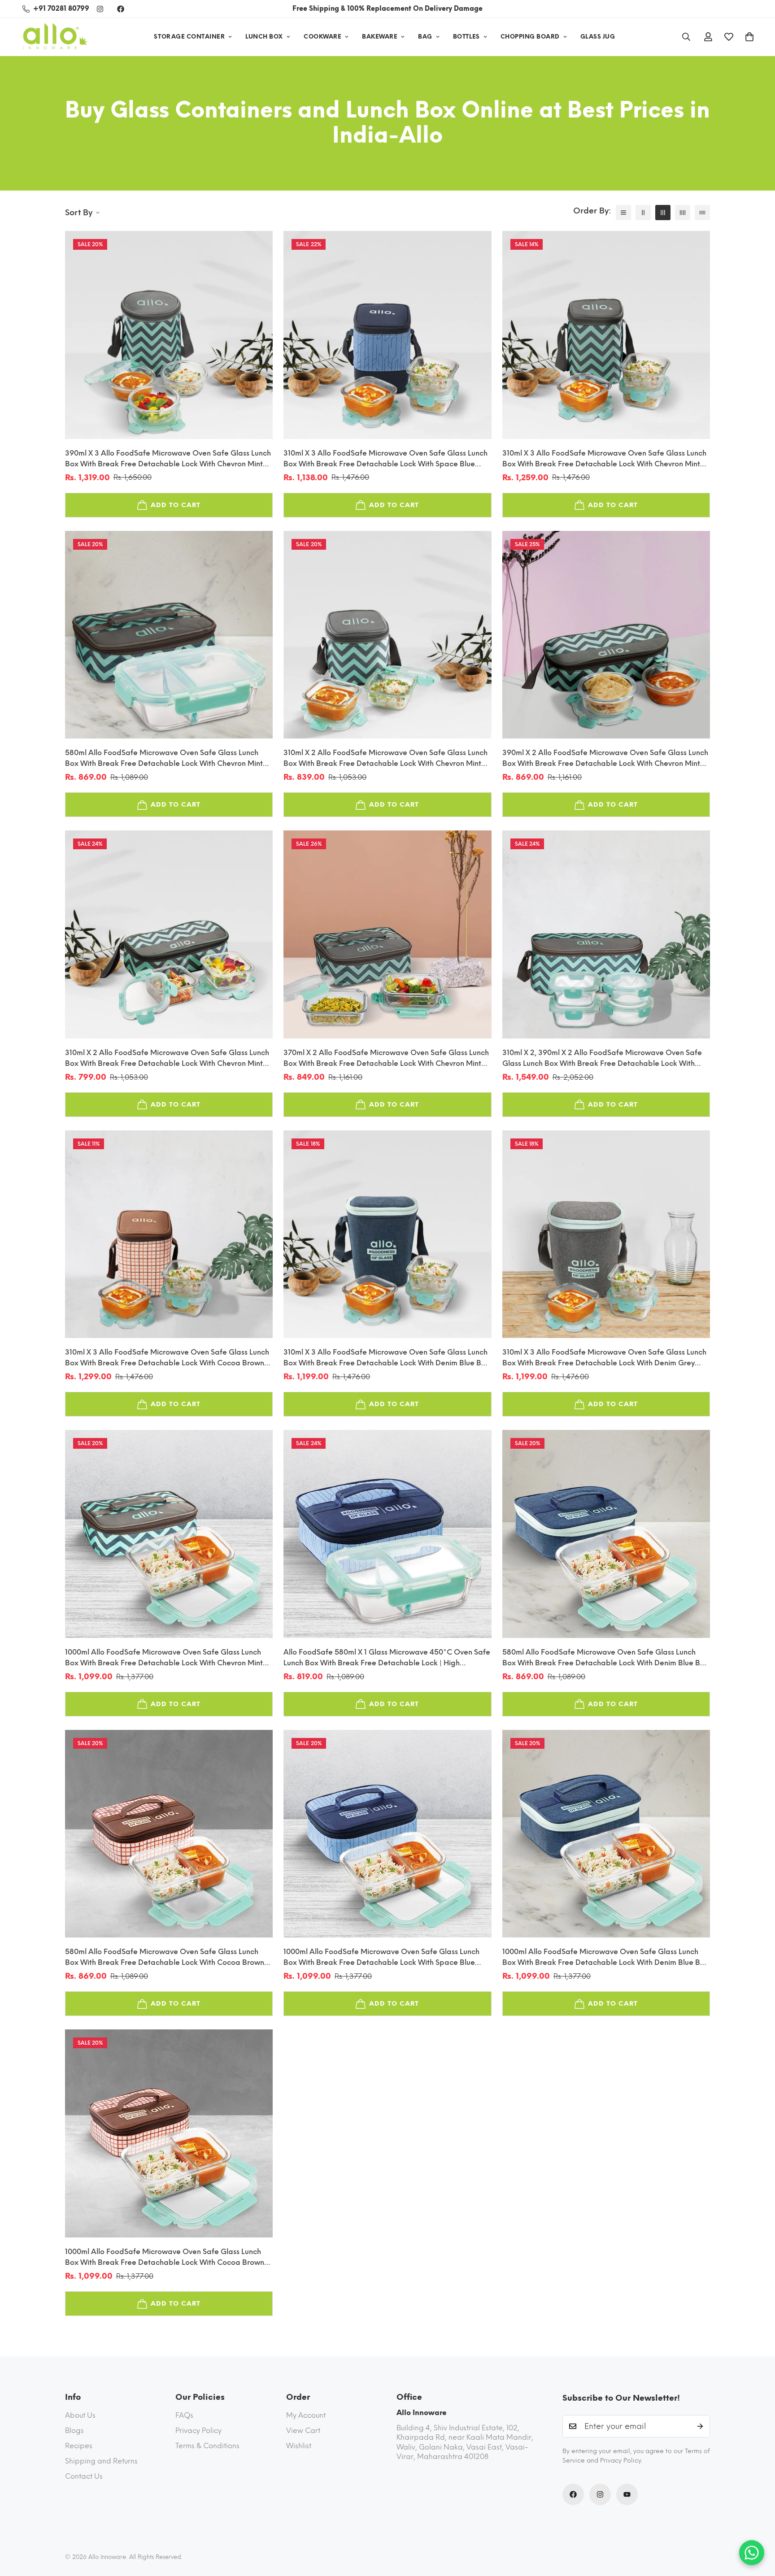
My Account (306, 2415)
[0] (749, 37)
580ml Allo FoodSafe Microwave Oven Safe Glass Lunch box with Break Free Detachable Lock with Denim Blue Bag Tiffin (606, 1658)
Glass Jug (598, 37)
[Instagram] (100, 9)
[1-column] (623, 213)
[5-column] (702, 213)
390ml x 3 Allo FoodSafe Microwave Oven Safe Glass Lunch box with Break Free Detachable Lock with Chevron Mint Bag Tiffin (168, 459)
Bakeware (380, 37)
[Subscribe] (700, 2426)
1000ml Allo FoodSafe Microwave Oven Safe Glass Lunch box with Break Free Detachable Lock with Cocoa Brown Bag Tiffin (165, 2258)
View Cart (303, 2430)
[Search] (686, 37)
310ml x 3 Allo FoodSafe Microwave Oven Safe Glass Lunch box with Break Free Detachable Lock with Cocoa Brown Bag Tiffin (167, 1358)
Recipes (79, 2446)
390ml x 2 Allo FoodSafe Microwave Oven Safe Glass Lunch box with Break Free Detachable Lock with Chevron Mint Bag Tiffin (605, 759)
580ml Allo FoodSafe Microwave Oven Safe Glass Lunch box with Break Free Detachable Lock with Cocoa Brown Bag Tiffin (165, 1958)
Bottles (466, 37)
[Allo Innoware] (55, 37)
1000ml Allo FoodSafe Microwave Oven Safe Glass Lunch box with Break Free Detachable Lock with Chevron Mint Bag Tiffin (164, 1658)
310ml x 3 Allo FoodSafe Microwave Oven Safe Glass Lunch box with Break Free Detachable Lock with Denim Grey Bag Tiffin (604, 1358)
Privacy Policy (198, 2430)
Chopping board (530, 37)
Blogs (74, 2430)
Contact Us (84, 2476)
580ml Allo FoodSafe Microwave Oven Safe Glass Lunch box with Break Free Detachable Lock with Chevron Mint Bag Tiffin (164, 759)
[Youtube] (627, 2494)
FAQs (184, 2415)
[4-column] (683, 213)
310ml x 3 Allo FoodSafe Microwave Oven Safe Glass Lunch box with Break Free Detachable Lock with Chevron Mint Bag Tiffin (604, 459)
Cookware (322, 37)
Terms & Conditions (207, 2446)
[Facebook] (121, 9)
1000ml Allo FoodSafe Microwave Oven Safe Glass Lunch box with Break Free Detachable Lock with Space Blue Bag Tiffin (381, 1958)
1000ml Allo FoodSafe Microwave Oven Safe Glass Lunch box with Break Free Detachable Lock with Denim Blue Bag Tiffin (606, 1958)
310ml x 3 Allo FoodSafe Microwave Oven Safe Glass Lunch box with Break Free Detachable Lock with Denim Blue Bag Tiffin (387, 1358)
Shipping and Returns (101, 2461)
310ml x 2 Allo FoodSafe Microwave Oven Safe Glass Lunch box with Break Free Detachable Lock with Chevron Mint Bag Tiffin (385, 759)
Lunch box (264, 37)
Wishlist (299, 2446)
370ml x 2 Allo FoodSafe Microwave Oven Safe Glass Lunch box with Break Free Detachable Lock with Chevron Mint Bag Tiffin (386, 1059)
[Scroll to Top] (758, 2527)
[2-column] (643, 213)
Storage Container (189, 37)
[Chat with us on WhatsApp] (752, 2553)
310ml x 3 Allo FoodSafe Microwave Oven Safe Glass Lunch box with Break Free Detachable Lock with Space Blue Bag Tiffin (385, 459)
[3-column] (663, 213)
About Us (80, 2415)
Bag (425, 37)
